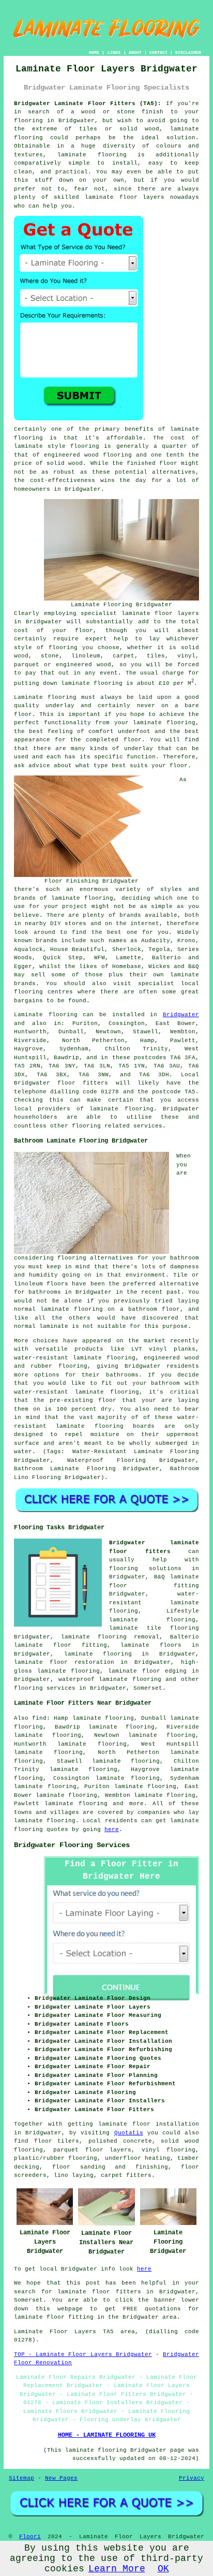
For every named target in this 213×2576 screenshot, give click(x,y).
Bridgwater (181, 1015)
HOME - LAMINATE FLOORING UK (107, 2435)
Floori (30, 2537)
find (39, 1718)
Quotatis (129, 2133)
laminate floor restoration (64, 1662)
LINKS (114, 53)
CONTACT (158, 53)
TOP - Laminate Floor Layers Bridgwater (83, 2354)
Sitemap (21, 2478)
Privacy (192, 2478)
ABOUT (135, 53)
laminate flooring (98, 1654)
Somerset (148, 1688)
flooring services (45, 1688)
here (112, 1829)
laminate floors (151, 1645)
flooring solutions (145, 1569)
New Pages (61, 2478)
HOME (94, 53)
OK (163, 2569)
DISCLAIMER (188, 53)
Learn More (117, 2569)
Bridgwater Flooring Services (72, 1845)
